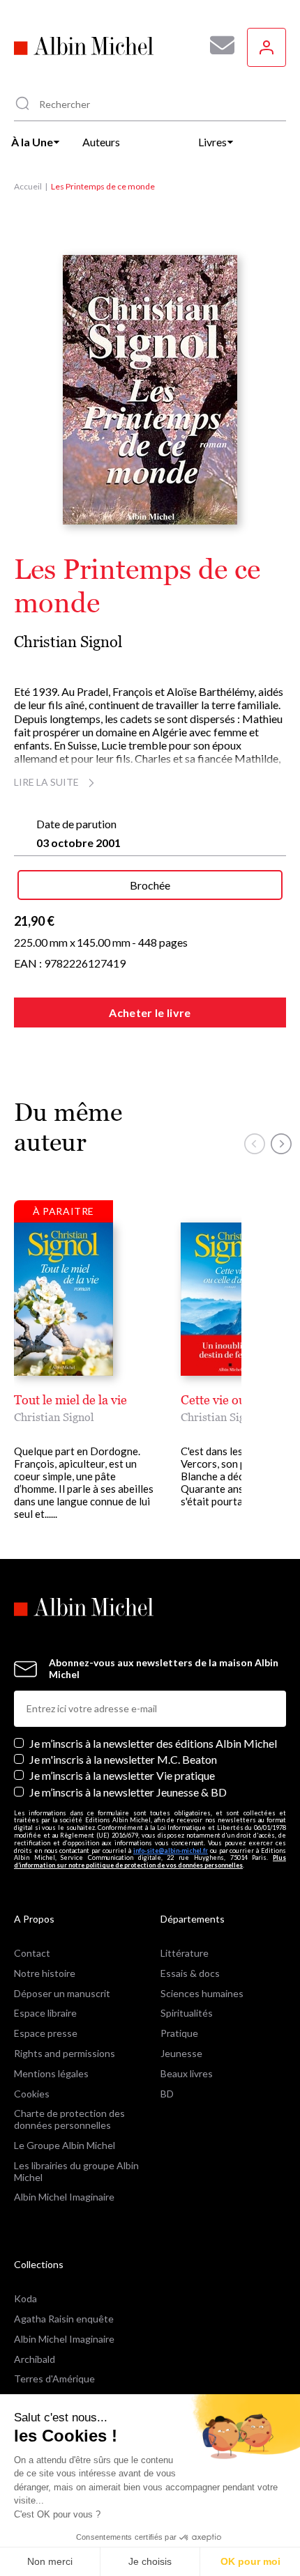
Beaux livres (187, 2073)
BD (167, 2094)
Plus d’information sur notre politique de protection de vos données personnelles (150, 1861)
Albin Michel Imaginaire (64, 2197)
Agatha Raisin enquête (64, 2319)
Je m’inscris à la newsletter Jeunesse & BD (128, 1792)
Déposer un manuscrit (62, 1993)
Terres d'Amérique (54, 2379)
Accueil (28, 186)
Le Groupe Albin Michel (65, 2145)
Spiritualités (187, 2013)
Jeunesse (181, 2053)
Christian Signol (68, 642)
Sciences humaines (202, 1993)
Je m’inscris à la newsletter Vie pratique (122, 1775)
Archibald (35, 2359)
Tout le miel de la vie (70, 1400)
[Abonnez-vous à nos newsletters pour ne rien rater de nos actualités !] (217, 45)
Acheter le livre (150, 1012)
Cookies (32, 2094)
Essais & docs (190, 1973)
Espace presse (46, 2033)
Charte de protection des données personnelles (69, 2119)
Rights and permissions (65, 2053)
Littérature (185, 1953)
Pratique (179, 2033)
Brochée (150, 885)
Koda (25, 2298)
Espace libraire (45, 2013)
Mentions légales (51, 2073)
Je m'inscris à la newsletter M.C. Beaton (123, 1759)
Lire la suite (46, 782)
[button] (255, 1144)
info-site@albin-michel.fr (171, 1850)
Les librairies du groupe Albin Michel (76, 2171)
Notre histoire (45, 1973)
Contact (32, 1953)
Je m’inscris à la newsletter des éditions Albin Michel (153, 1743)
